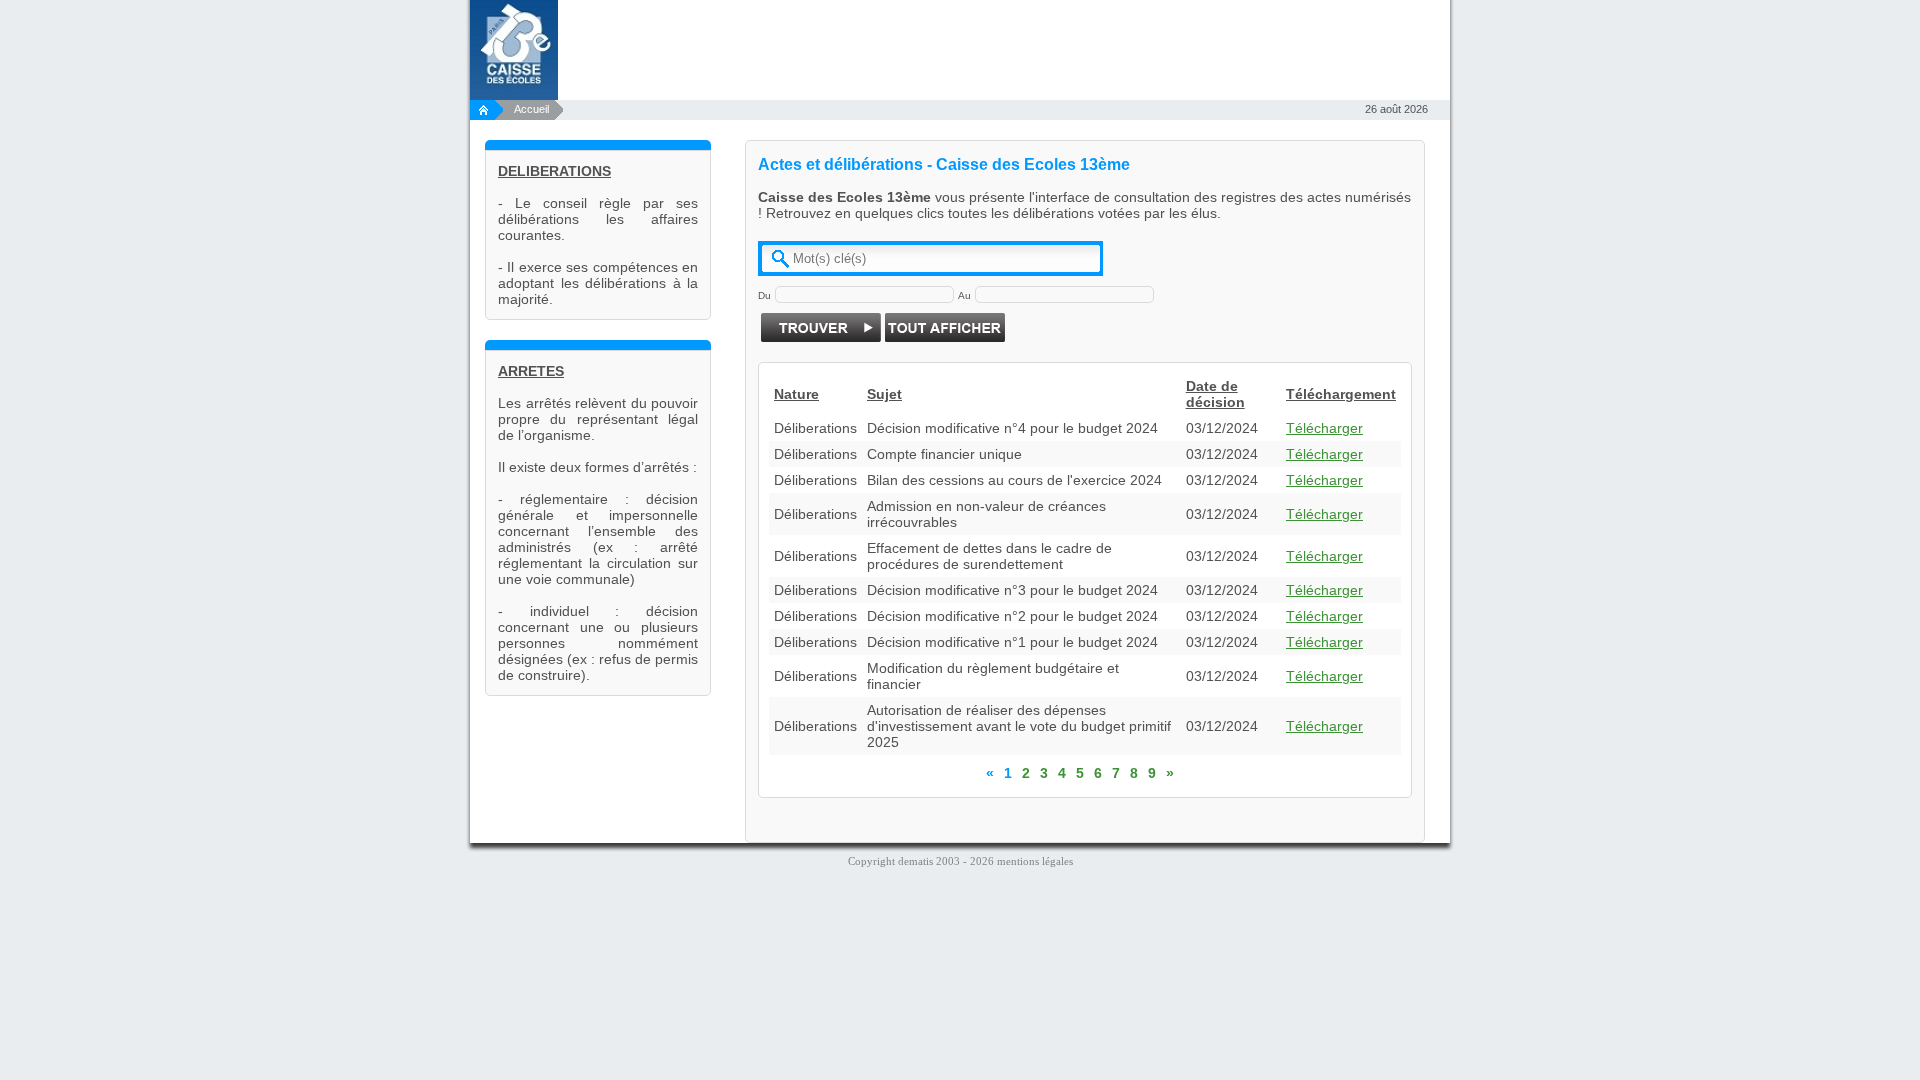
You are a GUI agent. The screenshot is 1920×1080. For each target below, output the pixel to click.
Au (964, 295)
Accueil (533, 109)
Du (764, 295)
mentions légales (1035, 861)
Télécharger (1324, 428)
